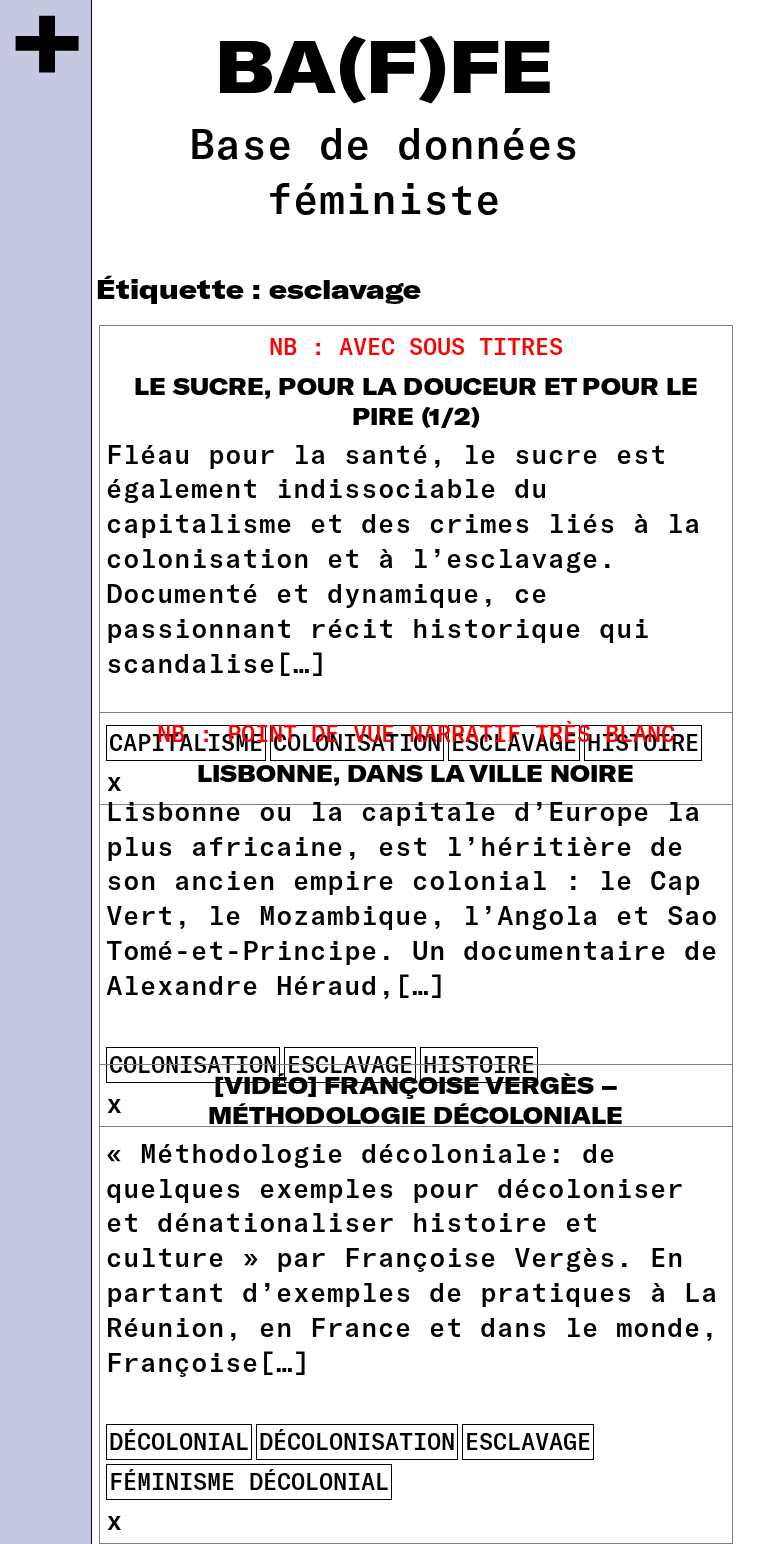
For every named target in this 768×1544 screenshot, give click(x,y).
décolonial (179, 1441)
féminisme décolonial (249, 1481)
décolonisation (357, 1441)
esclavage (528, 1441)
